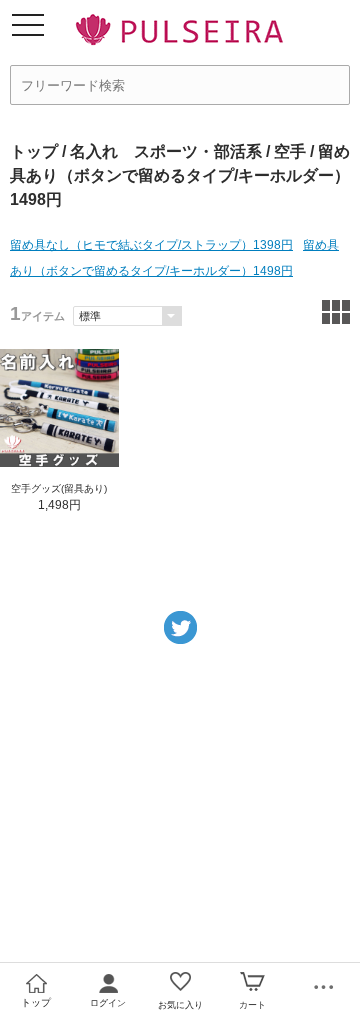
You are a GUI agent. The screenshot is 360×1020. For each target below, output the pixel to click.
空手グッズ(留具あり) (59, 488)
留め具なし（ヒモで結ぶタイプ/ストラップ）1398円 (151, 244)
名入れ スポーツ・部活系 (166, 151)
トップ (34, 151)
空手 (290, 151)
